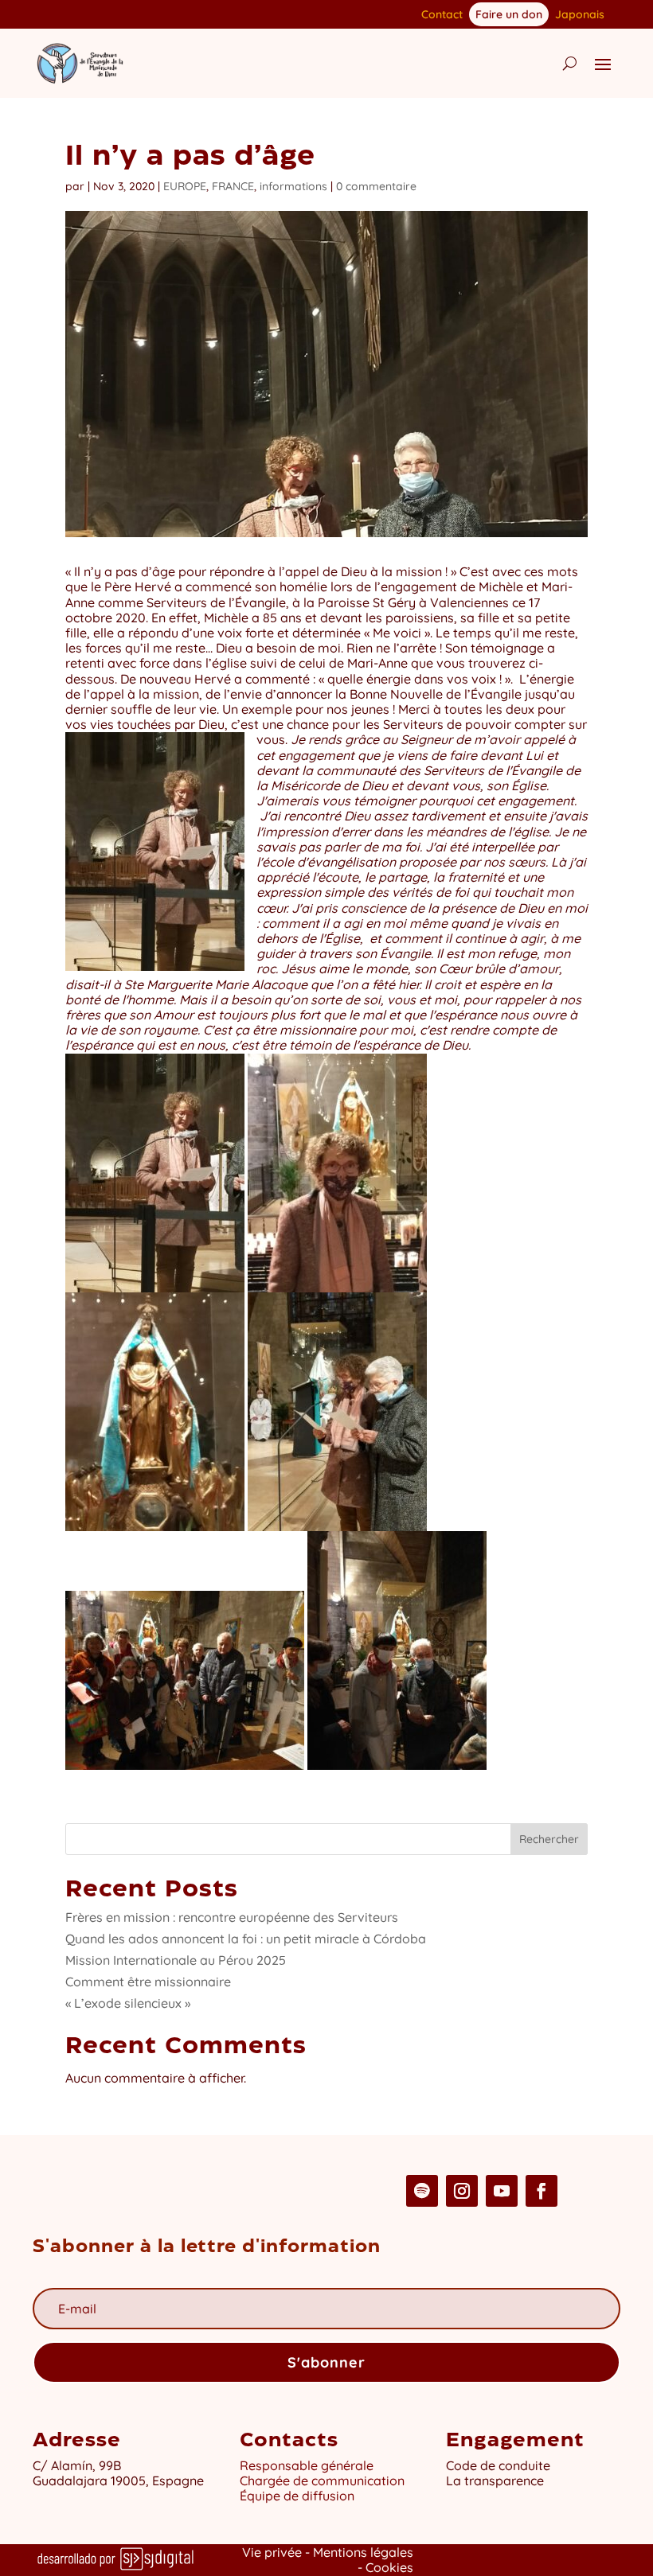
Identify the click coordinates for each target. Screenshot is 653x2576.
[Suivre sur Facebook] (542, 2191)
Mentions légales (363, 2552)
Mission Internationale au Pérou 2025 (176, 1960)
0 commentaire (376, 186)
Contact (442, 15)
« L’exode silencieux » (128, 2003)
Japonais (580, 15)
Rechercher (549, 1839)
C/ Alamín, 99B (77, 2465)
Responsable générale (307, 2465)
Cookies (389, 2567)
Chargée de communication (322, 2481)
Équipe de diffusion (297, 2496)
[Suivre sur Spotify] (422, 2191)
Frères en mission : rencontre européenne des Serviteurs (232, 1917)
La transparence (495, 2481)
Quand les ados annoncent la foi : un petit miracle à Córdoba (246, 1939)
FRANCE (233, 186)
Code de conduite (498, 2465)
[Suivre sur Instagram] (462, 2191)
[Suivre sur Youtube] (502, 2191)
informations (293, 186)
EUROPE (185, 186)
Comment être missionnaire (148, 1982)
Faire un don (509, 14)
